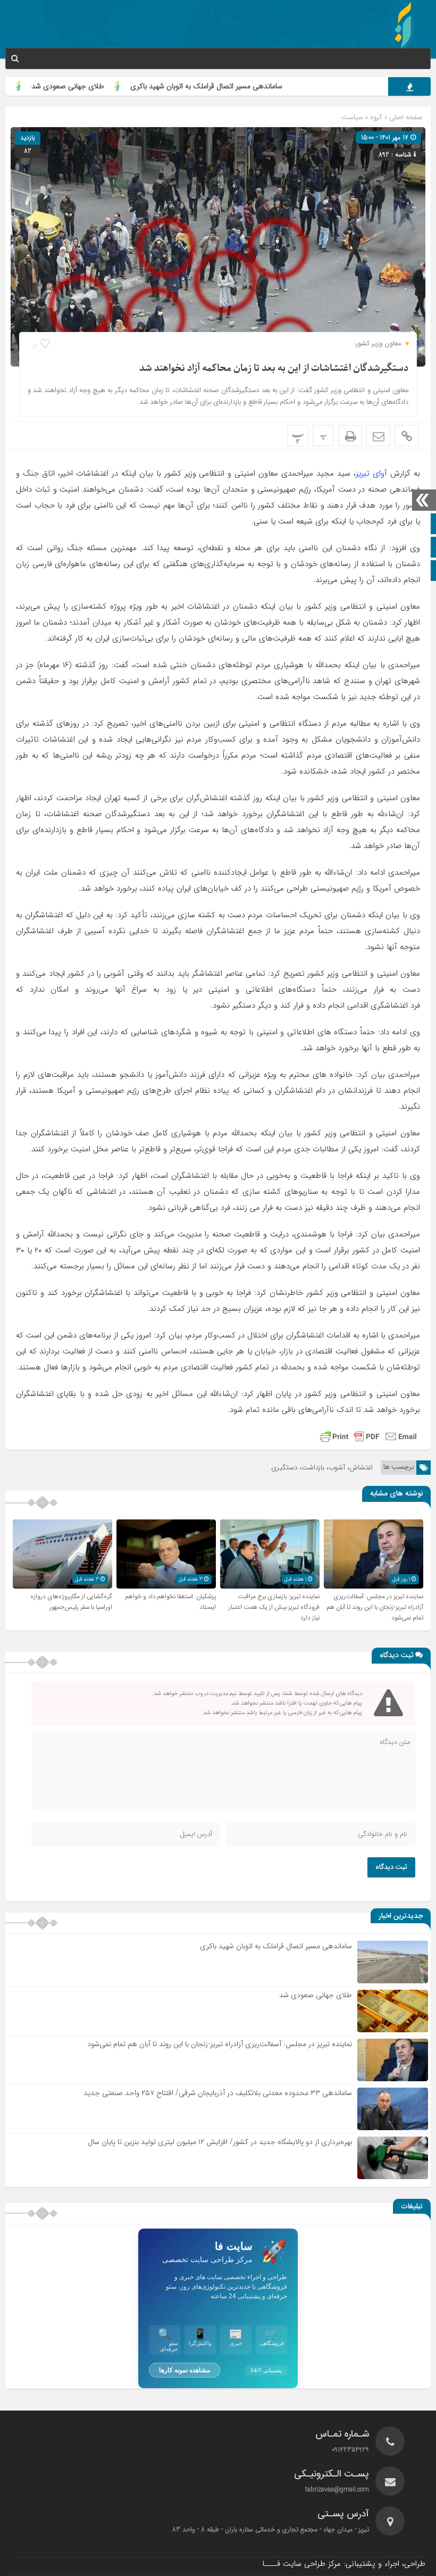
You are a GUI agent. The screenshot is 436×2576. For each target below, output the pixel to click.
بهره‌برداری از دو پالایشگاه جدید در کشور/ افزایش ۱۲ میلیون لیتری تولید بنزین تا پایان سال (220, 2142)
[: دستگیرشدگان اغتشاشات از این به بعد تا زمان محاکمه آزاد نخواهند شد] (378, 436)
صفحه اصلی (405, 117)
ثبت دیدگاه (391, 1867)
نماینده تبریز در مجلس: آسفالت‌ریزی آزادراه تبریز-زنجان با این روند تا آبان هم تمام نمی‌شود (375, 1607)
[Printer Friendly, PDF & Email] (368, 1436)
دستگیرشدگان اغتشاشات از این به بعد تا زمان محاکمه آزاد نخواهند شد (274, 368)
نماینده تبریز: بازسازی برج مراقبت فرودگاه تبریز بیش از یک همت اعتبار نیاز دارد (274, 1607)
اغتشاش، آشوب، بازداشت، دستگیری (322, 1468)
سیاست (352, 117)
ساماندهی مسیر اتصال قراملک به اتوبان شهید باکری (258, 86)
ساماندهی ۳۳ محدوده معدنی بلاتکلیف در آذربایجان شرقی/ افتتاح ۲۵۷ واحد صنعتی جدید (218, 2093)
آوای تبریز (371, 473)
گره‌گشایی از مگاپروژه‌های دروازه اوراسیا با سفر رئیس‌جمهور (71, 1602)
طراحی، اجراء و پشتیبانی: (344, 2564)
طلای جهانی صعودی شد (120, 86)
